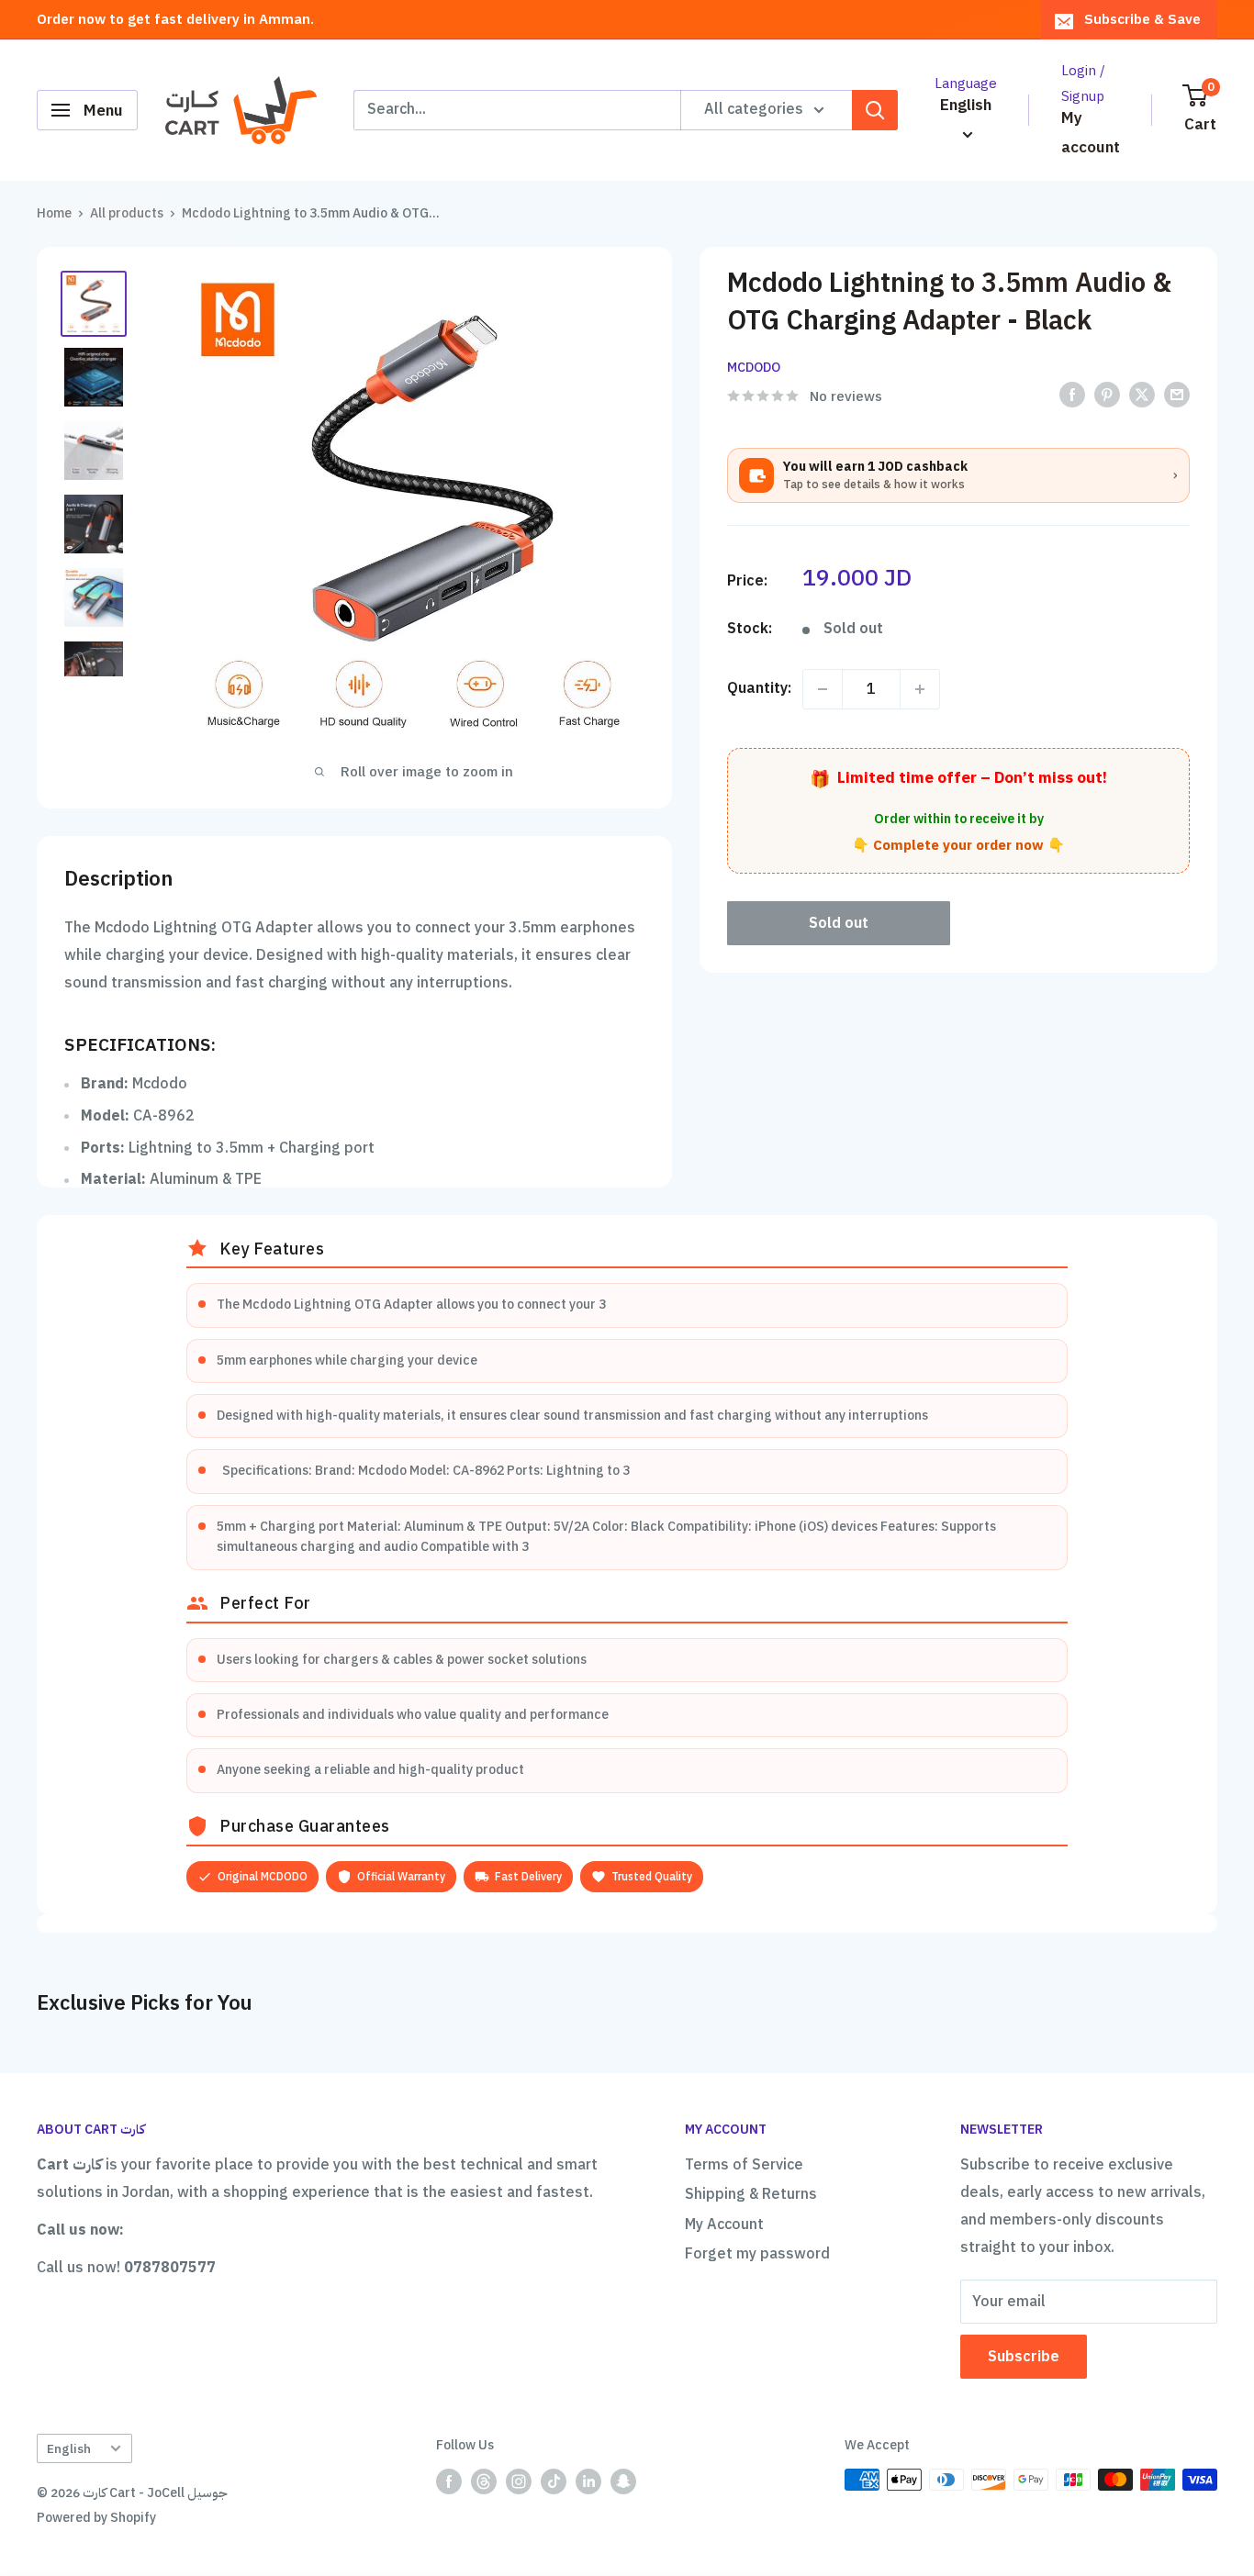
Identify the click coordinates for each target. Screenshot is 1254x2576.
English (69, 2449)
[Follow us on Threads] (484, 2481)
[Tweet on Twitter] (1142, 395)
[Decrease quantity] (823, 689)
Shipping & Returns (751, 2194)
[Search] (875, 110)
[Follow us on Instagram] (519, 2481)
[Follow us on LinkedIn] (588, 2481)
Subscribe (1024, 2357)
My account (1091, 133)
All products (127, 213)
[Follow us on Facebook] (449, 2481)
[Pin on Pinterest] (1107, 395)
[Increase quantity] (920, 689)
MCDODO (754, 368)
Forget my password (757, 2254)
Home (54, 213)
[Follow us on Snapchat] (623, 2481)
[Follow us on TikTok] (554, 2481)
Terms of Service (744, 2165)
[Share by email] (1177, 395)
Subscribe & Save (1142, 19)
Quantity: (759, 688)
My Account (724, 2225)
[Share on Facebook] (1072, 395)
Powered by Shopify (96, 2518)
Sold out (839, 923)
